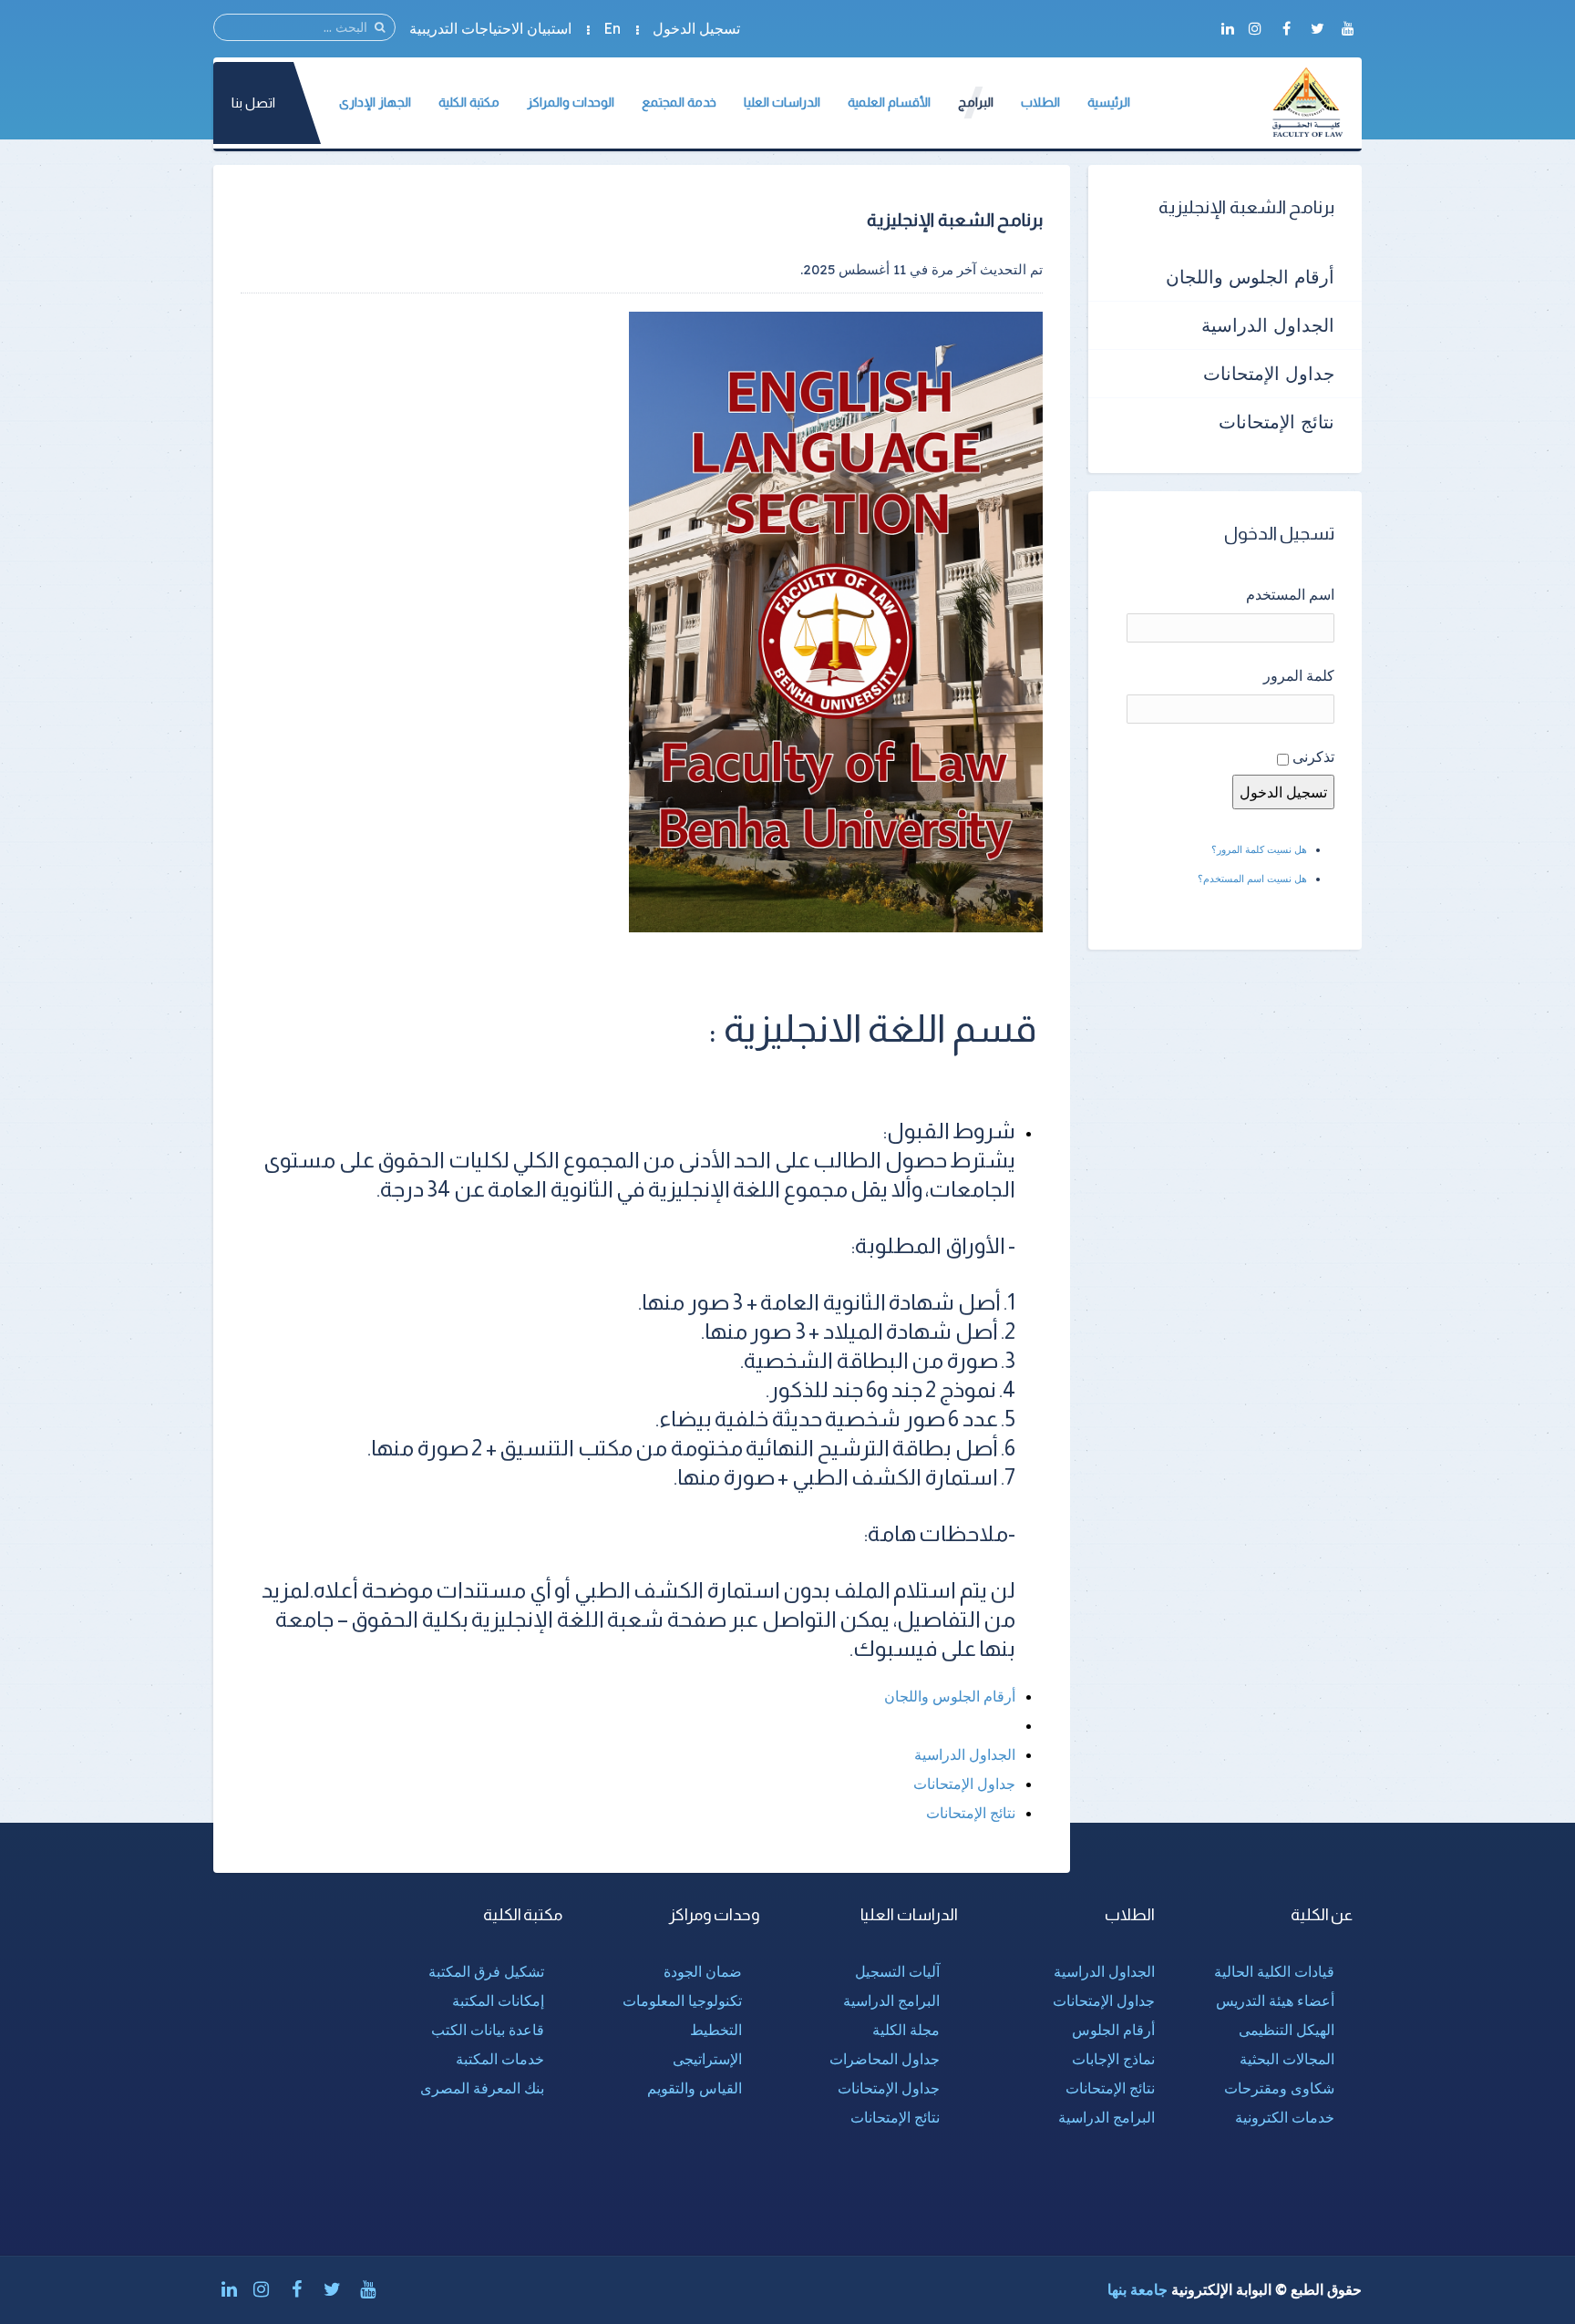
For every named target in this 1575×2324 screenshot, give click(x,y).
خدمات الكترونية (1285, 2117)
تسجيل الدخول (696, 28)
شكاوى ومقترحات (1279, 2088)
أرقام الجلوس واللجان (950, 1696)
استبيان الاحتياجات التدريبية (490, 28)
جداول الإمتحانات (964, 1784)
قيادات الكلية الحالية (1274, 1971)
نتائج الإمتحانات (971, 1813)
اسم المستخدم (1290, 594)
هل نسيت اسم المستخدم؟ (1252, 879)
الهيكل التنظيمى (1287, 2030)
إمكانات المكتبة (498, 2000)
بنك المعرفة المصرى (482, 2088)
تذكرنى (1313, 756)
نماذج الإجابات (1113, 2059)
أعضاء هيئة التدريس (1275, 2000)
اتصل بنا (253, 103)
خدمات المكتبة (500, 2059)
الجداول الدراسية (965, 1754)
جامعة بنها (1137, 2289)
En (612, 28)
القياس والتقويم (695, 2088)
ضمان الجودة (703, 1971)
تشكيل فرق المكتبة (486, 1971)
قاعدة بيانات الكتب (488, 2030)
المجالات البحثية (1287, 2059)
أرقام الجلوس (1113, 2030)
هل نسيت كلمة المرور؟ (1259, 849)
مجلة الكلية (906, 2030)
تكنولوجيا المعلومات (682, 2000)
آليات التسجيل (897, 1971)
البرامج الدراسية (1107, 2117)
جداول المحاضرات (885, 2059)
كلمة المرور (1299, 675)
